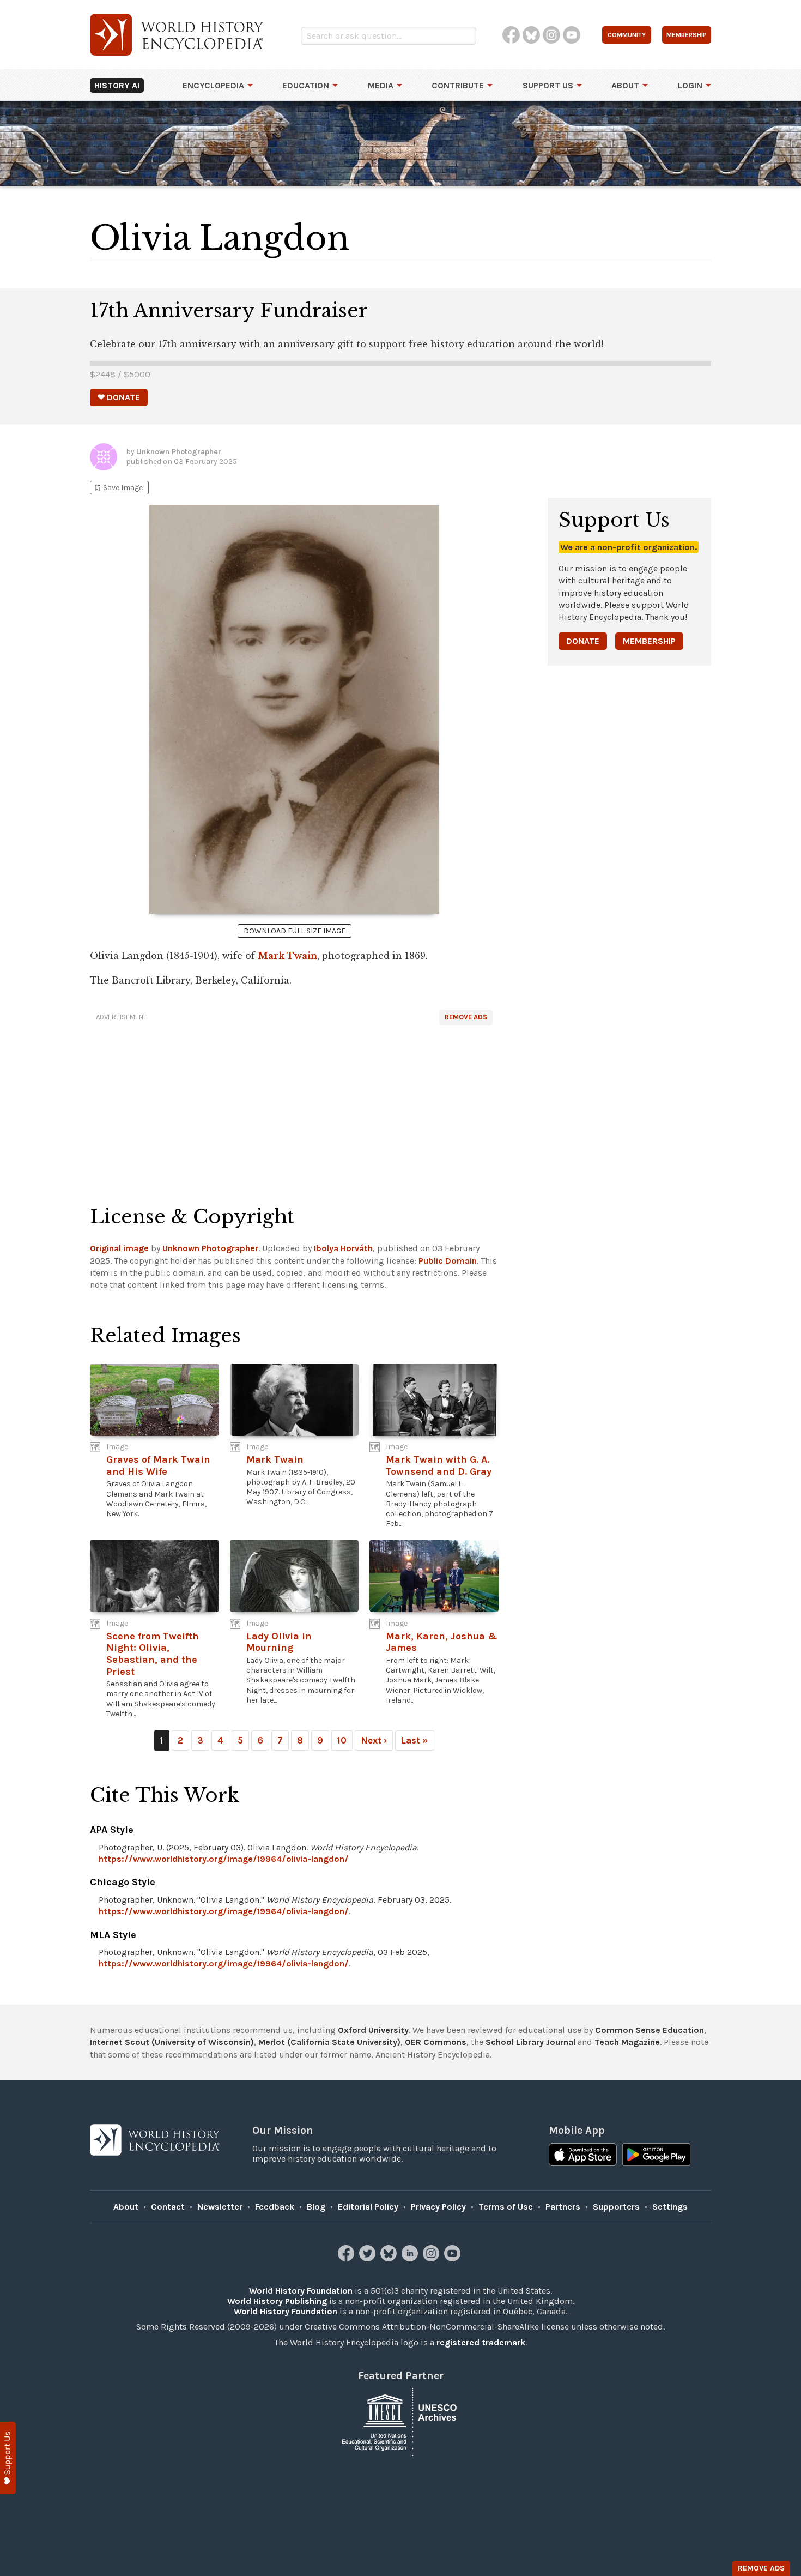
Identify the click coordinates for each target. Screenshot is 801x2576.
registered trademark (481, 2342)
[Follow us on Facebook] (347, 2258)
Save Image (118, 488)
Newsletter (220, 2207)
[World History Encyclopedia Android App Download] (656, 2156)
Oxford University (373, 2030)
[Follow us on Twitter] (369, 2258)
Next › (374, 1740)
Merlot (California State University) (329, 2042)
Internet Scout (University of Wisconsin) (172, 2042)
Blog (316, 2207)
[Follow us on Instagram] (432, 2258)
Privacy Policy (438, 2207)
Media (381, 85)
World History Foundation (301, 2291)
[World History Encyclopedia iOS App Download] (583, 2156)
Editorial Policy (368, 2207)
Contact (168, 2207)
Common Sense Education (650, 2030)
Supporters (616, 2207)
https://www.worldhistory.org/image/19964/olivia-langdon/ (224, 1859)
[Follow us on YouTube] (454, 2258)
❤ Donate (119, 397)
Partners (563, 2207)
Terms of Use (506, 2207)
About (625, 85)
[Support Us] (8, 2458)
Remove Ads (466, 1017)
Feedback (275, 2207)
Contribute (458, 85)
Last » (415, 1740)
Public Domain (448, 1261)
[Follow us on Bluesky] (390, 2258)
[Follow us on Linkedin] (411, 2258)
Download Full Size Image (295, 931)
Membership (649, 641)
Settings (670, 2207)
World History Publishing (277, 2301)
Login (690, 85)
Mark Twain (287, 956)
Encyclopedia (213, 85)
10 (342, 1740)
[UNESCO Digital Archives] (400, 2421)
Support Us (548, 85)
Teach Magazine (627, 2042)
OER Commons (436, 2042)
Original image (119, 1248)
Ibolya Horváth (343, 1248)
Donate (583, 641)
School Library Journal (530, 2042)
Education (306, 85)
